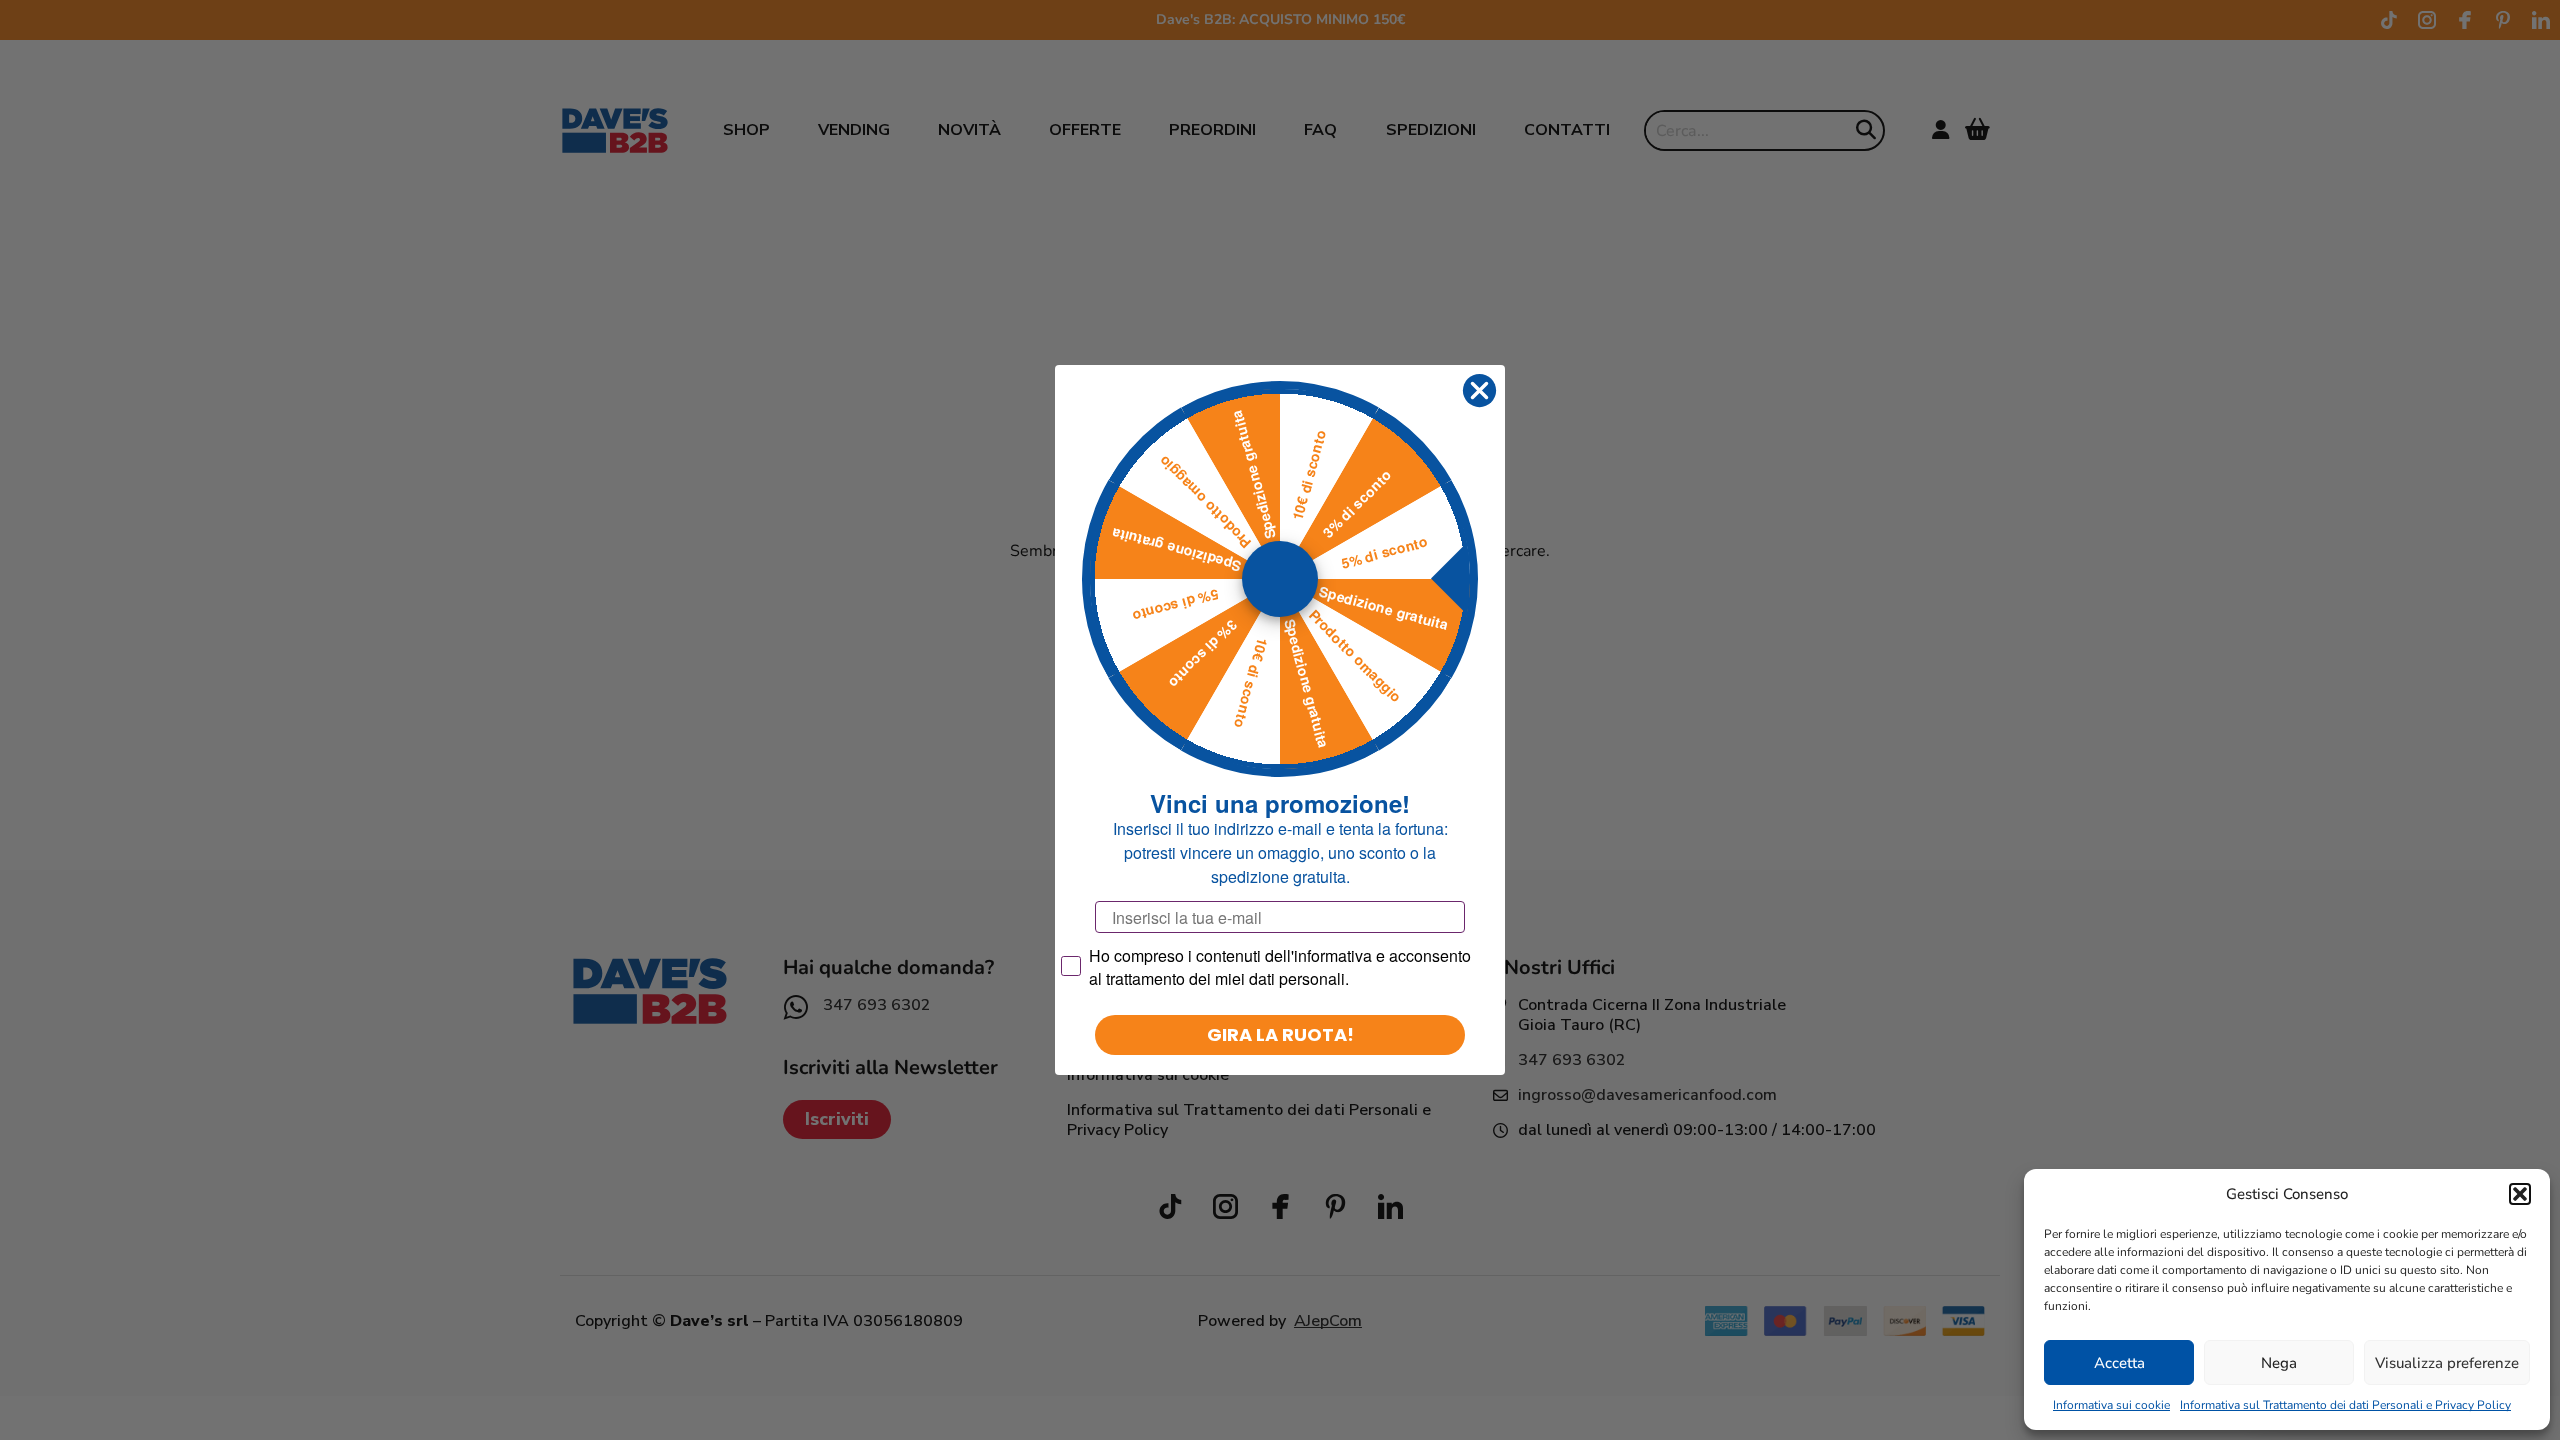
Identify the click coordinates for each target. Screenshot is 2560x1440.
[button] (2520, 1194)
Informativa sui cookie (2111, 1405)
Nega (2279, 1363)
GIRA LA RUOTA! (1280, 1034)
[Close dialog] (1479, 390)
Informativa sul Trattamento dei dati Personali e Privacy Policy (2345, 1405)
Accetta (2119, 1363)
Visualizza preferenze (2447, 1363)
